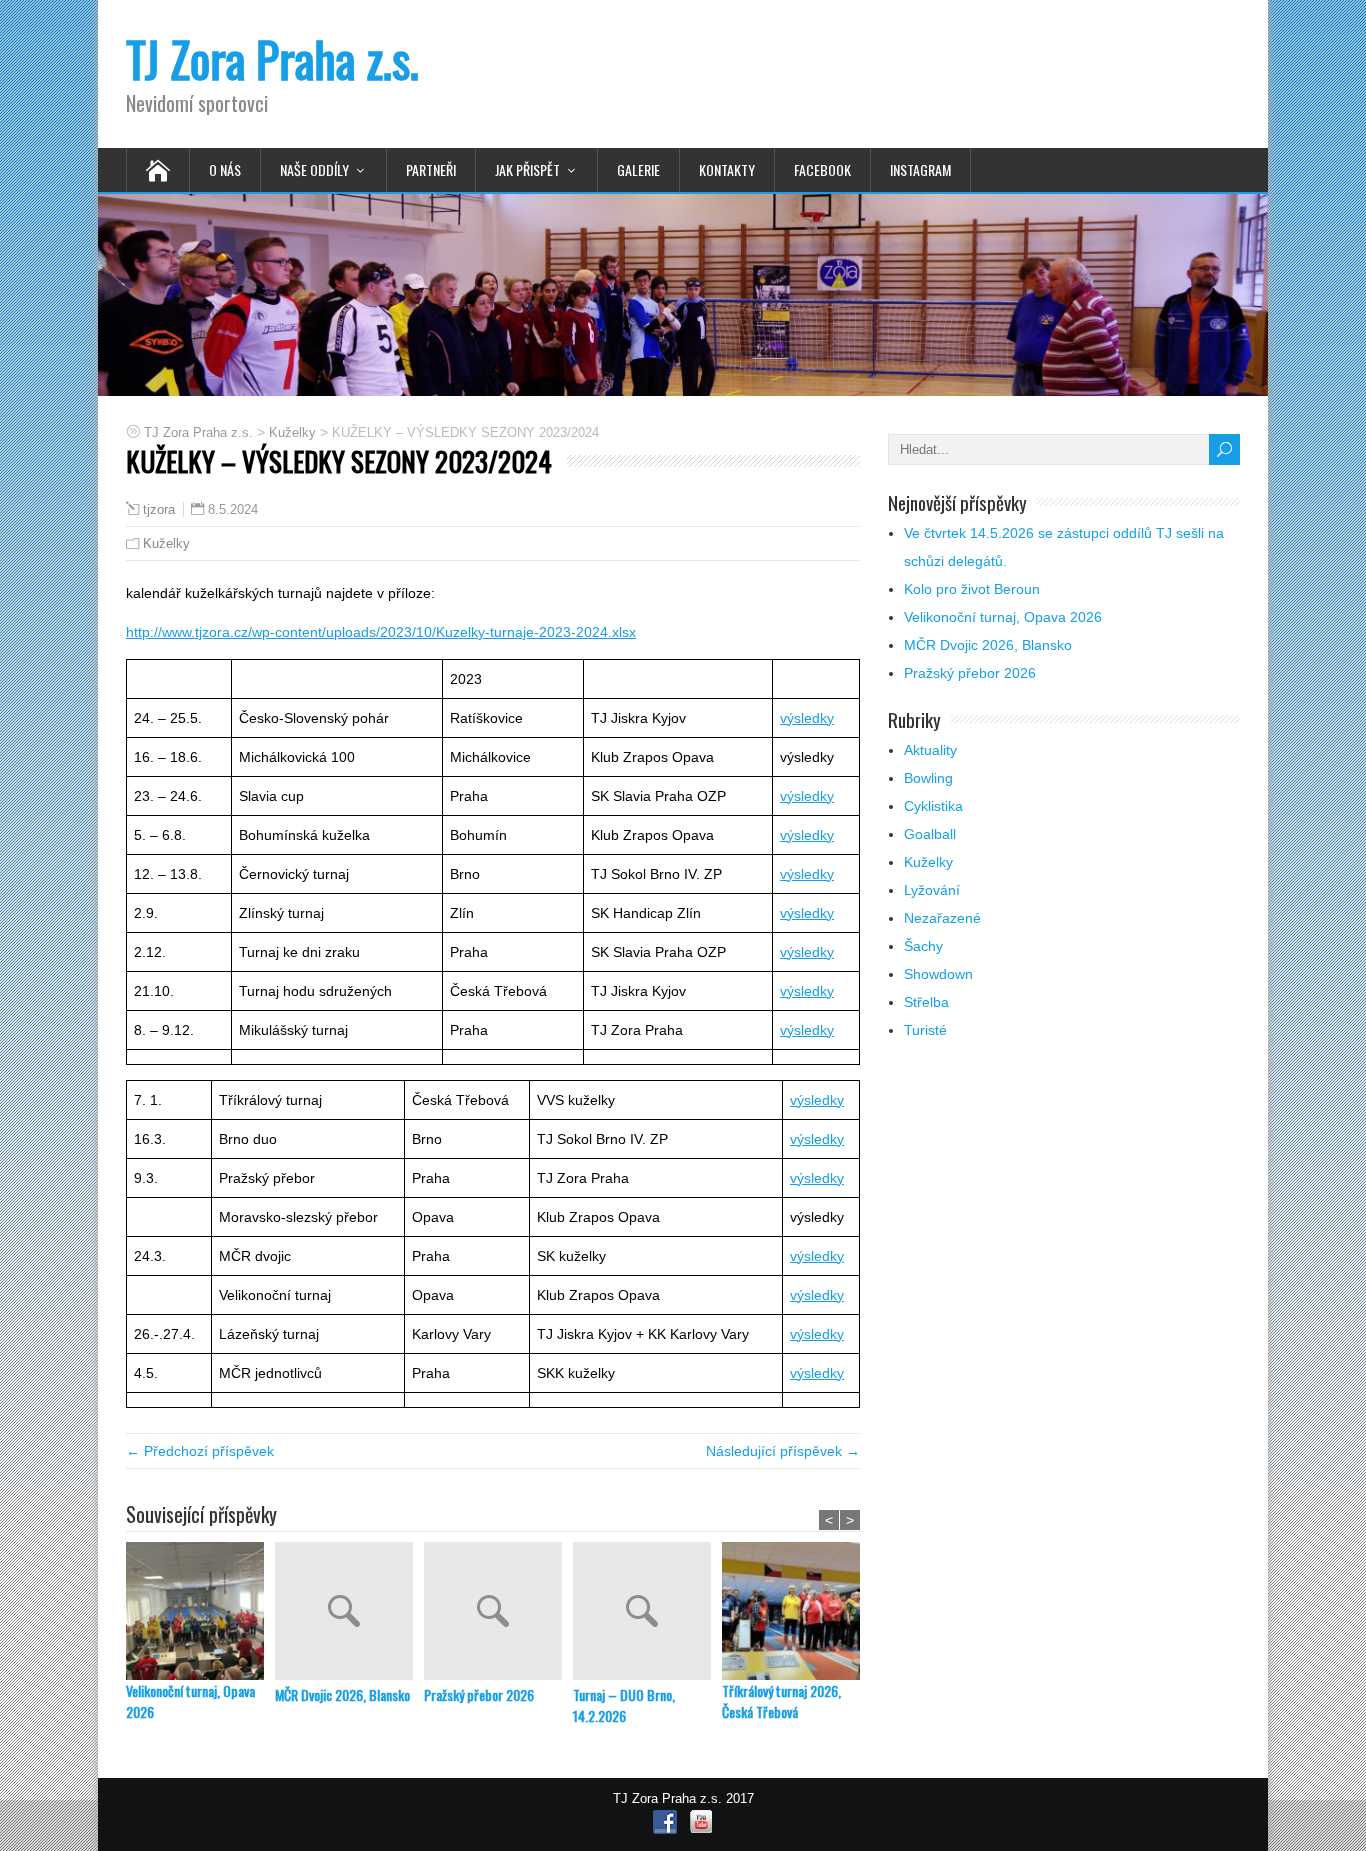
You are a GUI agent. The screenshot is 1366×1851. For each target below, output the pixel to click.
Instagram (920, 169)
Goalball (930, 834)
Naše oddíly (314, 169)
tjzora (159, 510)
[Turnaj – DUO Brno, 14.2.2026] (647, 1613)
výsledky (807, 718)
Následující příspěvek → (783, 1451)
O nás (225, 169)
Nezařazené (942, 918)
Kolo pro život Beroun (972, 589)
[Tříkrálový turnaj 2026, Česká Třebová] (796, 1611)
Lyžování (932, 890)
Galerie (638, 169)
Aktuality (930, 750)
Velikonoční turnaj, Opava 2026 (190, 1701)
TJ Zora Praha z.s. (272, 58)
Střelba (926, 1002)
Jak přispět (527, 169)
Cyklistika (933, 806)
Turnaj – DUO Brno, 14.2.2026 (624, 1705)
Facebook (822, 169)
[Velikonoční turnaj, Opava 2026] (200, 1611)
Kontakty (727, 169)
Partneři (431, 169)
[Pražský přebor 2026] (498, 1613)
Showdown (938, 974)
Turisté (925, 1030)
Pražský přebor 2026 (479, 1694)
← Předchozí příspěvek (200, 1451)
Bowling (928, 778)
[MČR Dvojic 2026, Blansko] (349, 1613)
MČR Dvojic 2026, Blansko (342, 1694)
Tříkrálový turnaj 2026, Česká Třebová (781, 1701)
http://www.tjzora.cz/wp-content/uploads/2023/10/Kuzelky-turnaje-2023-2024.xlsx (381, 632)
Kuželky (166, 543)
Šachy (923, 946)
